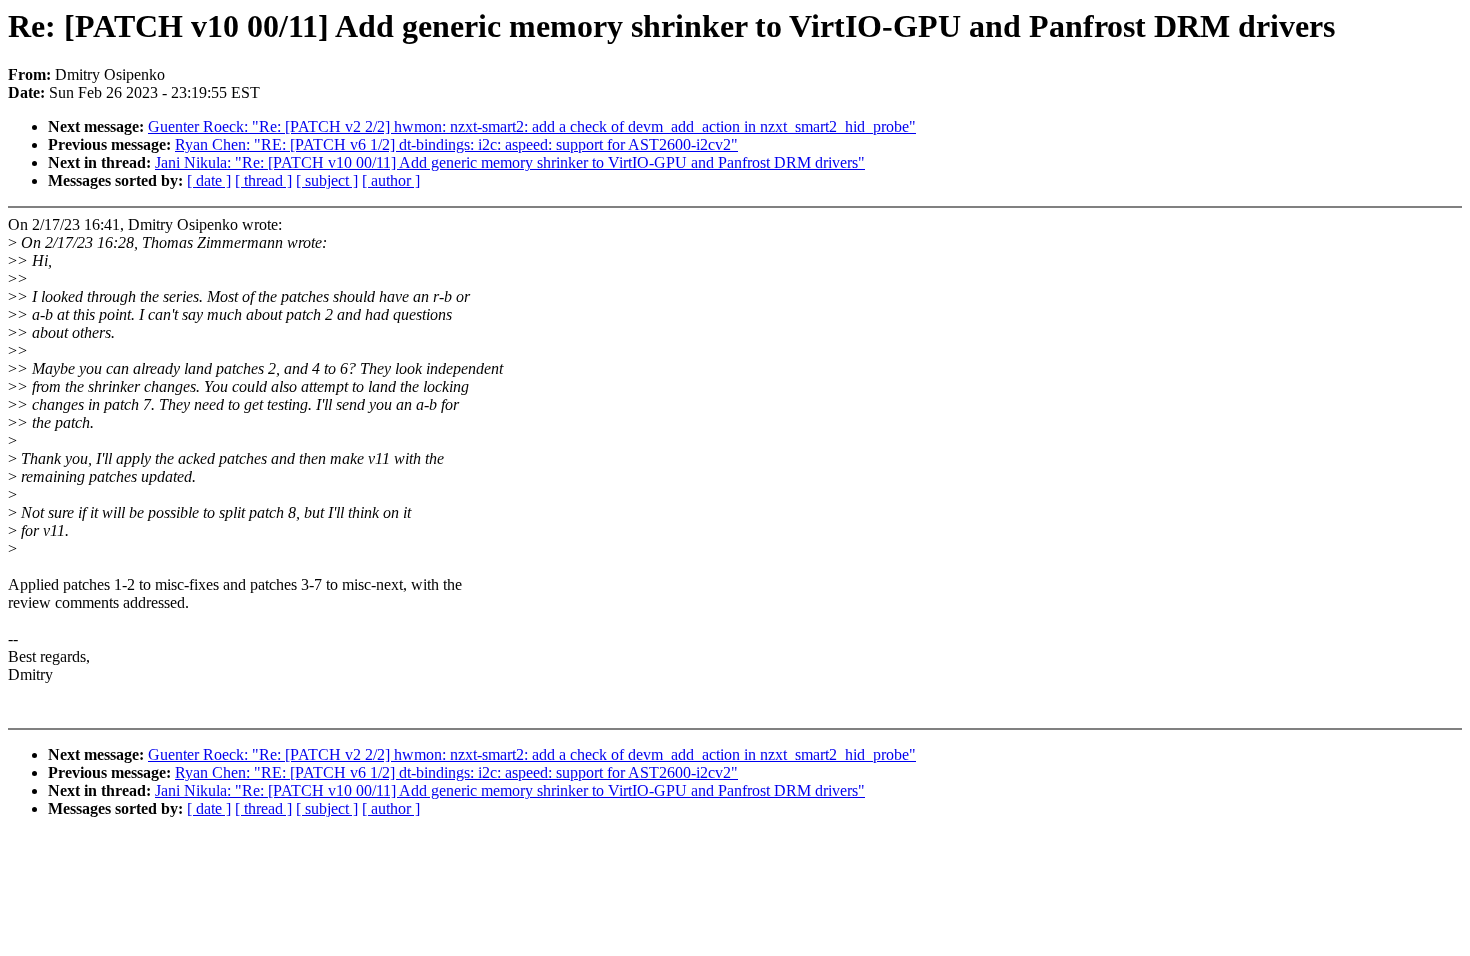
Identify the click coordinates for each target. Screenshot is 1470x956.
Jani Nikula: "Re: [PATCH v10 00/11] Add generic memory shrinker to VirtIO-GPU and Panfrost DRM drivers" (510, 162)
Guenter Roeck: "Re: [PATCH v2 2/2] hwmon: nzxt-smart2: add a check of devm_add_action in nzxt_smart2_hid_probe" (532, 126)
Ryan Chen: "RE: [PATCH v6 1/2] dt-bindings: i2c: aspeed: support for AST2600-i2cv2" (456, 144)
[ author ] (391, 180)
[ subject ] (327, 180)
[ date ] (209, 180)
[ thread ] (263, 180)
